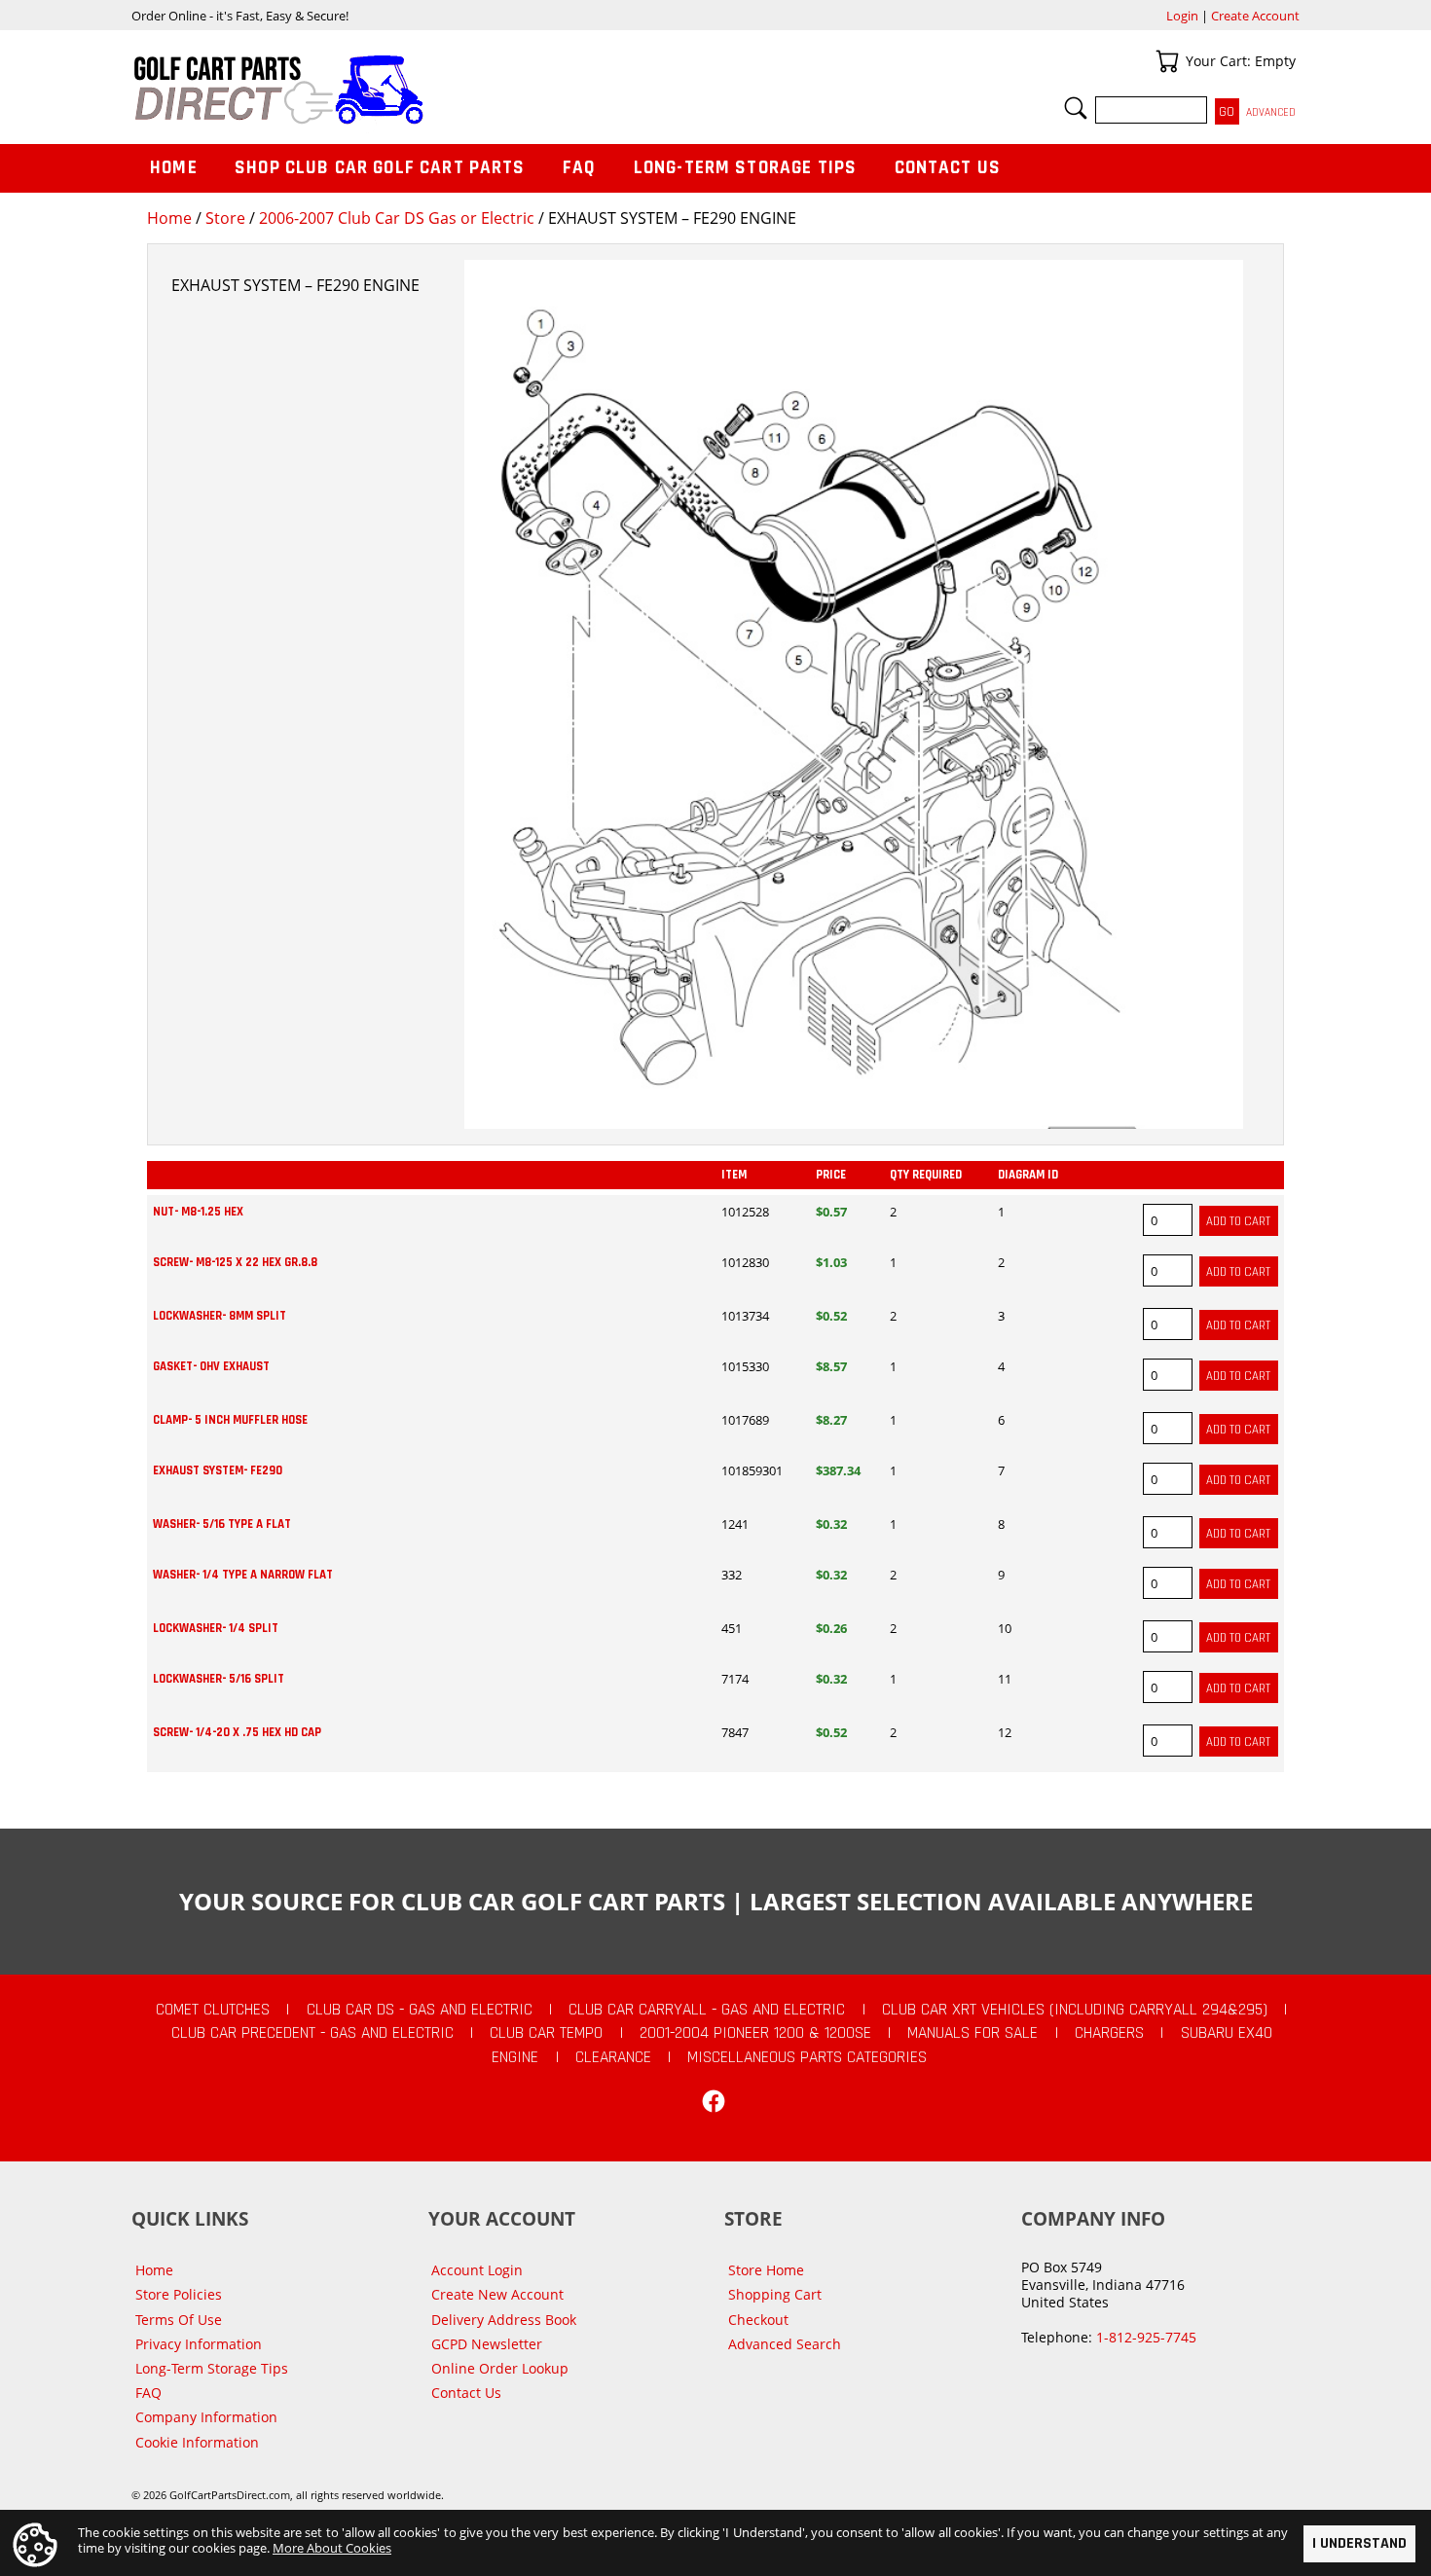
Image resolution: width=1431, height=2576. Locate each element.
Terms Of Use (179, 2320)
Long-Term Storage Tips (745, 168)
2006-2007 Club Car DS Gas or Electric (397, 218)
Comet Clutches (213, 2010)
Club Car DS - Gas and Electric (420, 2010)
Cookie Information (197, 2442)
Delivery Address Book (504, 2320)
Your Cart (1167, 61)
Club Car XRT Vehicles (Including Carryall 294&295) (1075, 2010)
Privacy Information (199, 2344)
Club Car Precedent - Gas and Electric (312, 2033)
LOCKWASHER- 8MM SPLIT (220, 1316)
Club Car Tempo (546, 2033)
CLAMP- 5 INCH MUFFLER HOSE (230, 1420)
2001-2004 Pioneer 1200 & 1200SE (755, 2033)
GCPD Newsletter (487, 2344)
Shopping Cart (775, 2294)
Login (1182, 16)
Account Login (477, 2270)
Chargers (1109, 2033)
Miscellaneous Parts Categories (807, 2057)
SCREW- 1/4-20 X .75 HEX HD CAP (237, 1732)
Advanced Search (785, 2344)
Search (1076, 108)
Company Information (206, 2417)
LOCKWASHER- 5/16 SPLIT (219, 1679)
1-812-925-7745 (1146, 2337)
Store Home (766, 2270)
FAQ (579, 168)
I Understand (1359, 2543)
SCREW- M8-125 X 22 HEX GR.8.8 (235, 1262)
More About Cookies (332, 2548)
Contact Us (948, 168)
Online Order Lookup (500, 2368)
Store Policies (179, 2294)
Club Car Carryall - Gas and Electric (707, 2010)
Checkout (758, 2320)
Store (225, 218)
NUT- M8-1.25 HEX (198, 1212)
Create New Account (497, 2294)
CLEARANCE (613, 2057)
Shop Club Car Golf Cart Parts (380, 168)
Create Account (1255, 16)
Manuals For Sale (972, 2033)
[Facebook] (714, 2101)
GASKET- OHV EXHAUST (211, 1366)
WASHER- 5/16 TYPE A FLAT (222, 1524)
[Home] (423, 90)
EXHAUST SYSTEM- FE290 (218, 1470)
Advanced (1271, 112)
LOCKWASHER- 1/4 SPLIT (216, 1628)
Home (169, 218)
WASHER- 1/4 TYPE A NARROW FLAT (243, 1575)
